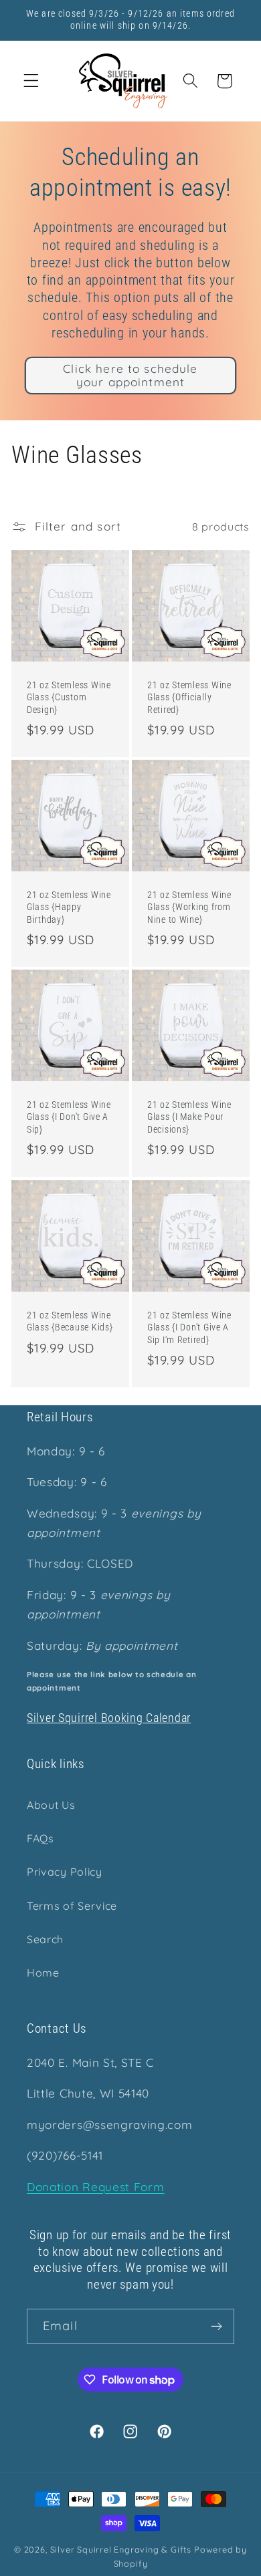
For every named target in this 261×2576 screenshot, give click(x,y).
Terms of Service (72, 1906)
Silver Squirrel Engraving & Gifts (121, 2549)
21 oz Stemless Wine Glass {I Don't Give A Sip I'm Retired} (189, 1327)
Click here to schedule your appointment (130, 375)
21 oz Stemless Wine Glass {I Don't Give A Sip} (69, 1117)
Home (43, 1973)
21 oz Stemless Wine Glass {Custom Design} (69, 698)
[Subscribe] (216, 2327)
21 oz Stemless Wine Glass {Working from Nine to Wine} (189, 907)
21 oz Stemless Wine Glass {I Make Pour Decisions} (189, 1117)
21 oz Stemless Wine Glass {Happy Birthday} (69, 907)
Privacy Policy (65, 1872)
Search (45, 1939)
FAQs (40, 1838)
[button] (31, 81)
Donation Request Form (96, 2187)
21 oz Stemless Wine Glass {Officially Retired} (189, 698)
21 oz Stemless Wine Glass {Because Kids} (70, 1321)
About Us (51, 1805)
